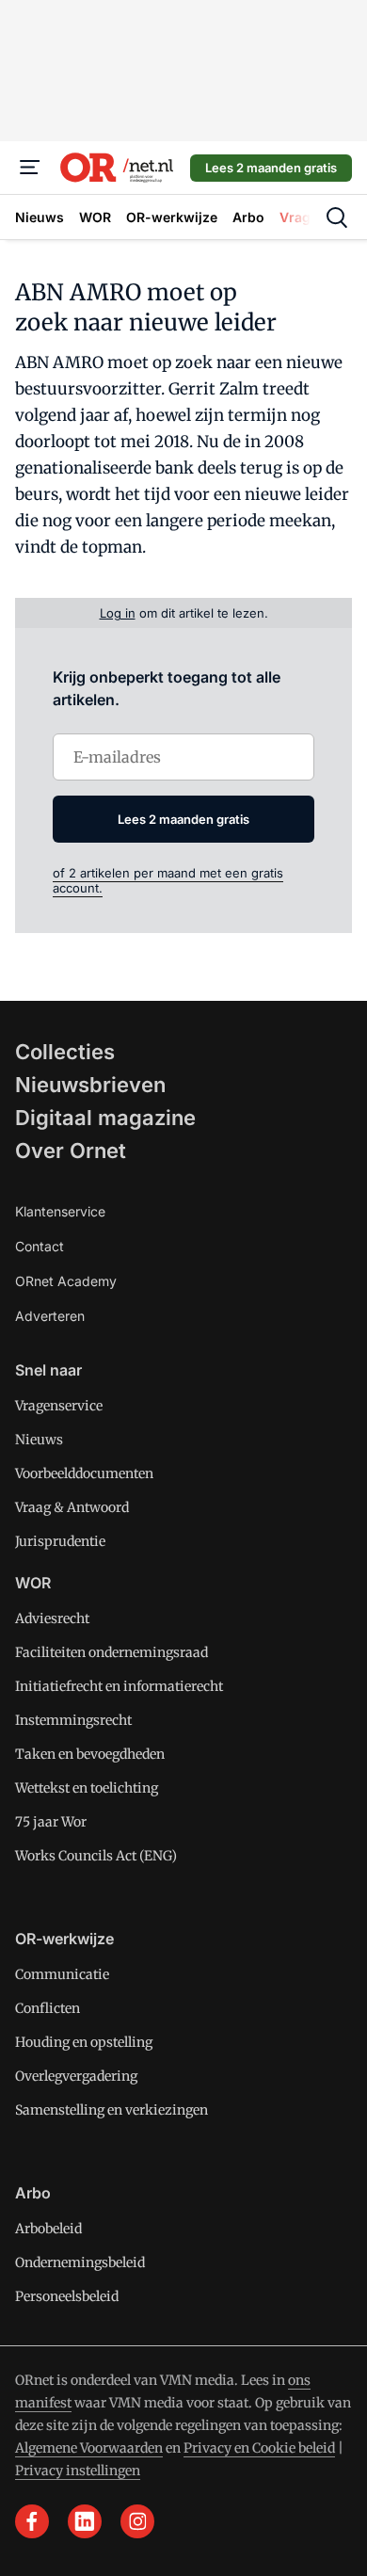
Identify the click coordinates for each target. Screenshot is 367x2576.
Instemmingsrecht (73, 1720)
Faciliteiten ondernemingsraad (112, 1652)
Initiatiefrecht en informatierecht (119, 1686)
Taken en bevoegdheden (90, 1754)
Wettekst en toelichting (87, 1788)
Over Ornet (71, 1151)
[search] (337, 217)
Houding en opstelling (84, 2042)
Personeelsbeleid (67, 2296)
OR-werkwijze (64, 1939)
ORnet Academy (66, 1281)
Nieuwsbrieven (90, 1085)
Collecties (65, 1052)
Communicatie (62, 1974)
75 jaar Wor (51, 1822)
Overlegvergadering (76, 2076)
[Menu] (30, 168)
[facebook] (32, 2521)
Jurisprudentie (60, 1541)
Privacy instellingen (78, 2471)
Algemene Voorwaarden (89, 2448)
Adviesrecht (52, 1618)
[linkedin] (85, 2521)
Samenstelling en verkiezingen (112, 2110)
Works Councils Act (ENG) (96, 1856)
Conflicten (48, 2008)
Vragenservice (59, 1406)
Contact (40, 1246)
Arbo (33, 2193)
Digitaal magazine (105, 1118)
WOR (33, 1583)
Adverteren (50, 1316)
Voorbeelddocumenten (84, 1473)
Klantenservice (60, 1211)
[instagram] (137, 2521)
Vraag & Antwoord (72, 1507)
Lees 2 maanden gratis (271, 168)
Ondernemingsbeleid (80, 2262)
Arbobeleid (48, 2229)
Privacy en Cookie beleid (259, 2448)
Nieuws (39, 1440)
